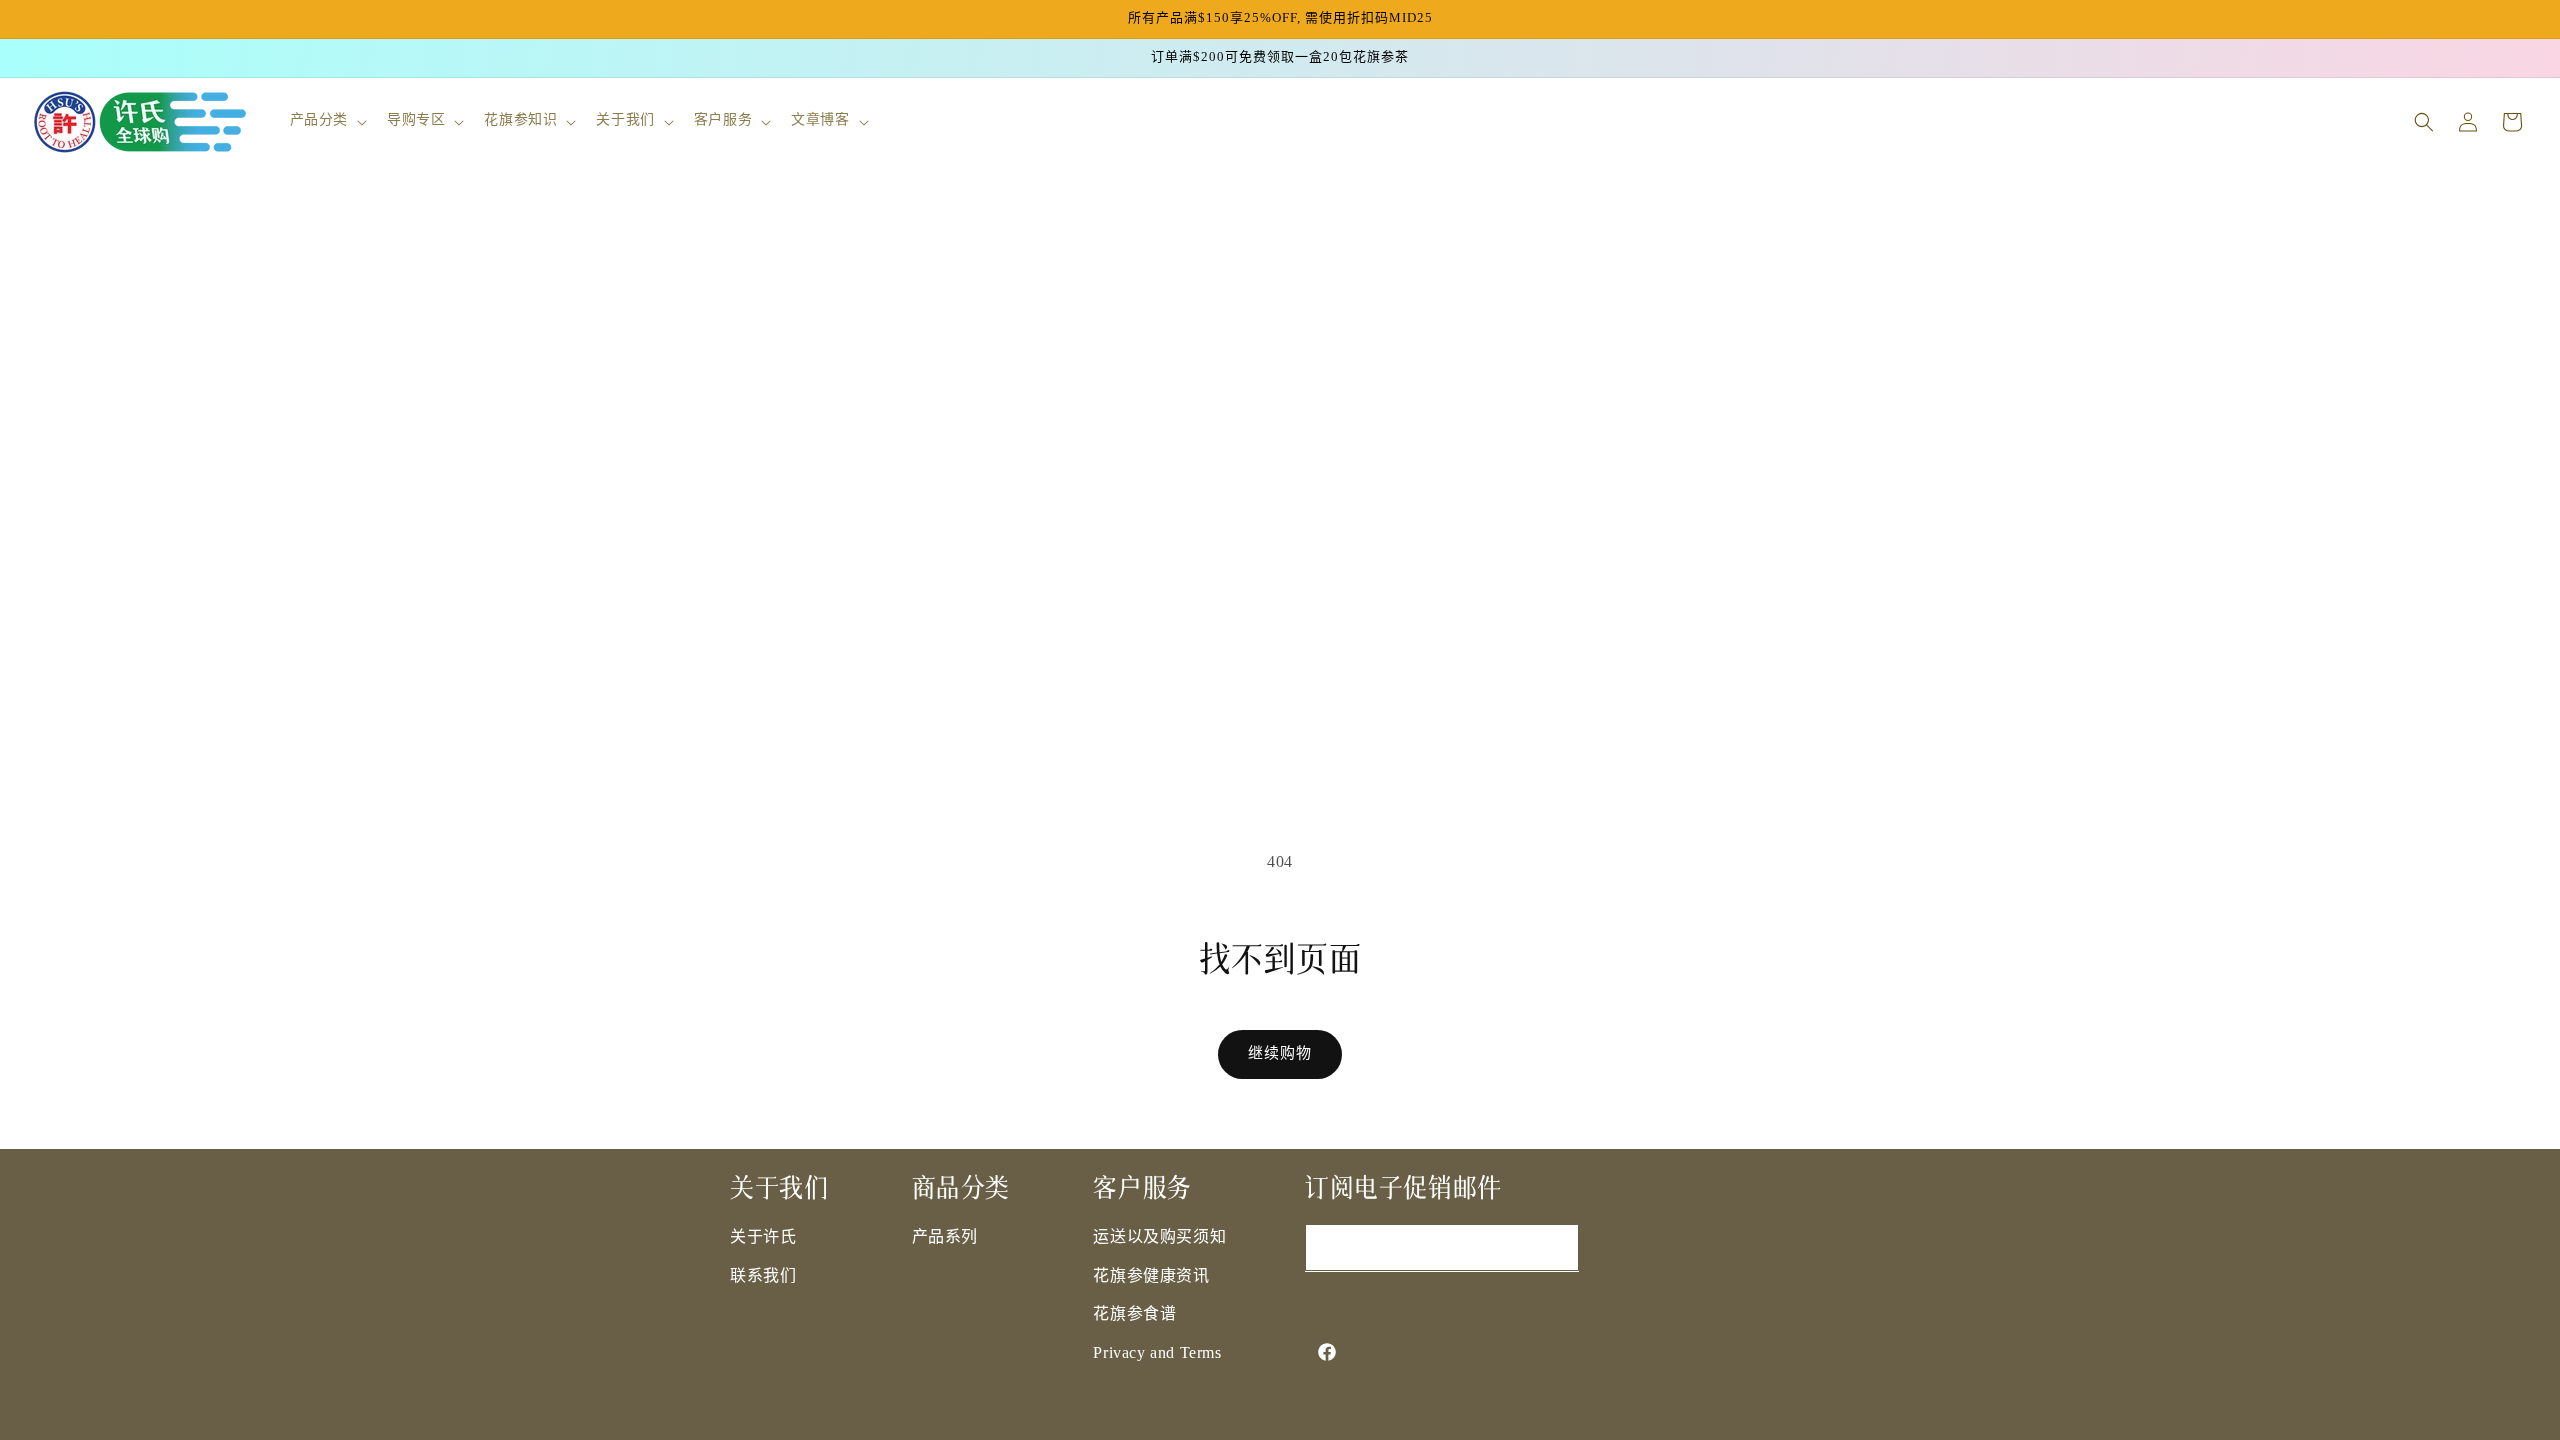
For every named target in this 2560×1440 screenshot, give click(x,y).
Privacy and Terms (1157, 1353)
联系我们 (763, 1276)
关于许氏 (763, 1237)
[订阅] (1556, 1247)
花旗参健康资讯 (1151, 1276)
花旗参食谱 (1134, 1314)
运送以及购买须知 (1159, 1237)
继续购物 (1280, 1054)
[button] (326, 121)
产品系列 (945, 1237)
